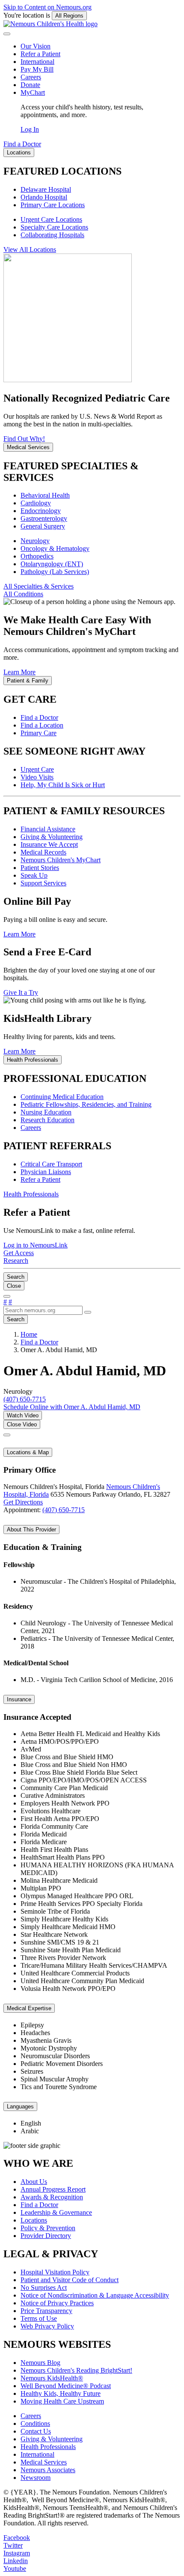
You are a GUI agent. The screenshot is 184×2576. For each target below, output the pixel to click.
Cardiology (36, 503)
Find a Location (42, 725)
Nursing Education (46, 1112)
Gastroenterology (44, 518)
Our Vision (36, 46)
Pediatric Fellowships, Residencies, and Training (86, 1104)
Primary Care (39, 733)
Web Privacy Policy (47, 2326)
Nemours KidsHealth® (52, 2378)
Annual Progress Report (53, 2189)
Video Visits (37, 777)
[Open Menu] (7, 1296)
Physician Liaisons (46, 1172)
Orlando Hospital (44, 197)
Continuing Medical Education (62, 1097)
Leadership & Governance (56, 2212)
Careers (31, 77)
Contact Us (36, 2431)
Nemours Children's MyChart (61, 860)
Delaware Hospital (46, 189)
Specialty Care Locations (54, 227)
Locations (34, 2220)
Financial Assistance (48, 829)
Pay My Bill (37, 69)
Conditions (35, 2423)
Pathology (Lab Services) (55, 572)
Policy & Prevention (48, 2228)
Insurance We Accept (49, 844)
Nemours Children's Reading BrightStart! (76, 2370)
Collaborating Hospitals (52, 235)
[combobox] (43, 1310)
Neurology (35, 541)
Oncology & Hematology (55, 548)
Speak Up (34, 875)
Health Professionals (48, 2447)
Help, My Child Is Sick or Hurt (63, 785)
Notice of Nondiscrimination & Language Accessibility (95, 2295)
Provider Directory (46, 2236)
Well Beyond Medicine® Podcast (66, 2386)
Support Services (43, 883)
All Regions (69, 16)
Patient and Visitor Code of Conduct (70, 2280)
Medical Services (44, 2462)
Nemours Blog (40, 2363)
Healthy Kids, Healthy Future (61, 2393)
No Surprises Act (44, 2288)
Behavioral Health (45, 495)
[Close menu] (7, 34)
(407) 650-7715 (64, 1510)
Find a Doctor (39, 717)
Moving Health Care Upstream (62, 2401)
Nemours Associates (48, 2470)
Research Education (47, 1120)
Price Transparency (46, 2311)
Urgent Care (37, 769)
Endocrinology (41, 511)
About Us (34, 2182)
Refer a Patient (40, 54)
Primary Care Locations (53, 205)
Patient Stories (40, 868)
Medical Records (43, 852)
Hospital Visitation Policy (55, 2272)
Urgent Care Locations (51, 219)
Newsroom (36, 2478)
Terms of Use (39, 2318)
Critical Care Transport (51, 1164)
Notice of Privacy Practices (57, 2303)
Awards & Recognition (52, 2197)
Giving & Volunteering (52, 837)
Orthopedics (37, 556)
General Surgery (43, 526)
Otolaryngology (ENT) (52, 564)
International (37, 62)
